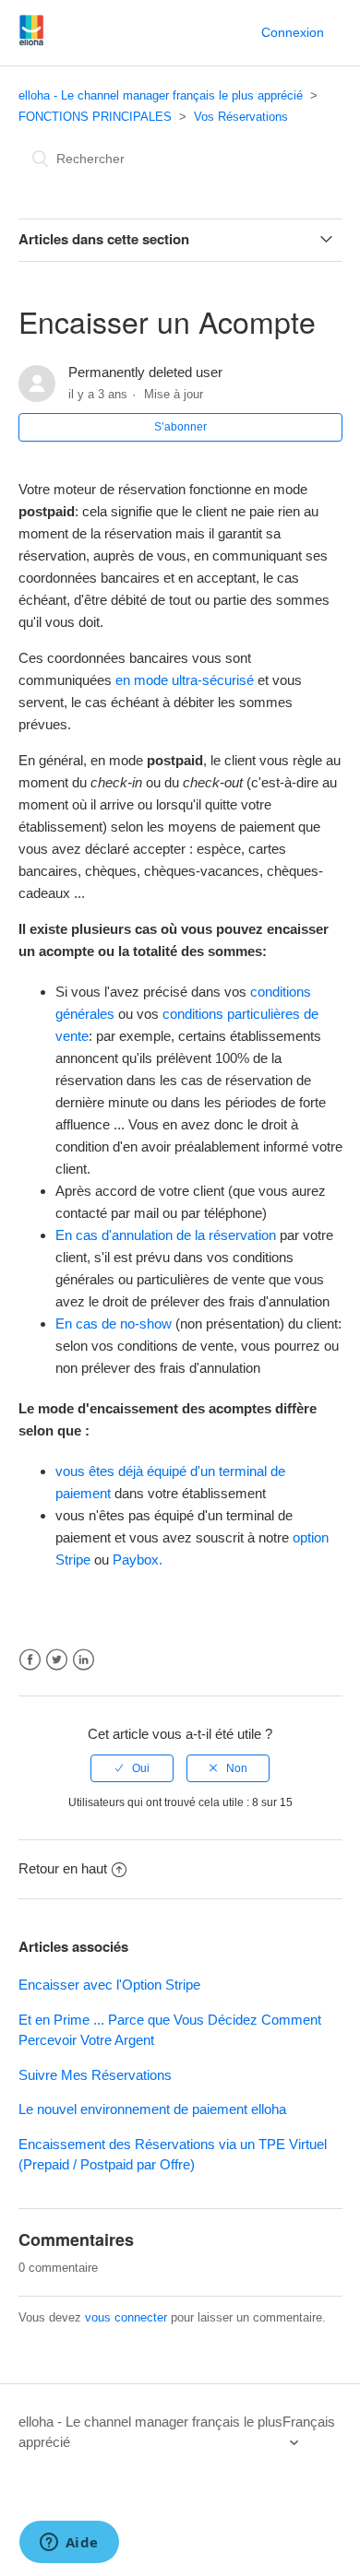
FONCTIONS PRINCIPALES (95, 117)
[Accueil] (32, 42)
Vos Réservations (241, 117)
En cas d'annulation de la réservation (166, 1235)
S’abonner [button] (180, 427)
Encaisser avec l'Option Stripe (109, 1985)
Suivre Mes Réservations (95, 2075)
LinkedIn (84, 1660)
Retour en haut (63, 1868)
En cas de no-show (114, 1323)
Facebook (30, 1660)
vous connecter (126, 2317)
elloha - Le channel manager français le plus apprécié (161, 95)
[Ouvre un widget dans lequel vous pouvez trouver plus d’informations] (69, 2544)
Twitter (57, 1660)
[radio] (132, 1768)
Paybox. (139, 1560)
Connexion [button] (293, 32)
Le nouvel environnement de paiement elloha (152, 2109)
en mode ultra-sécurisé (185, 680)
